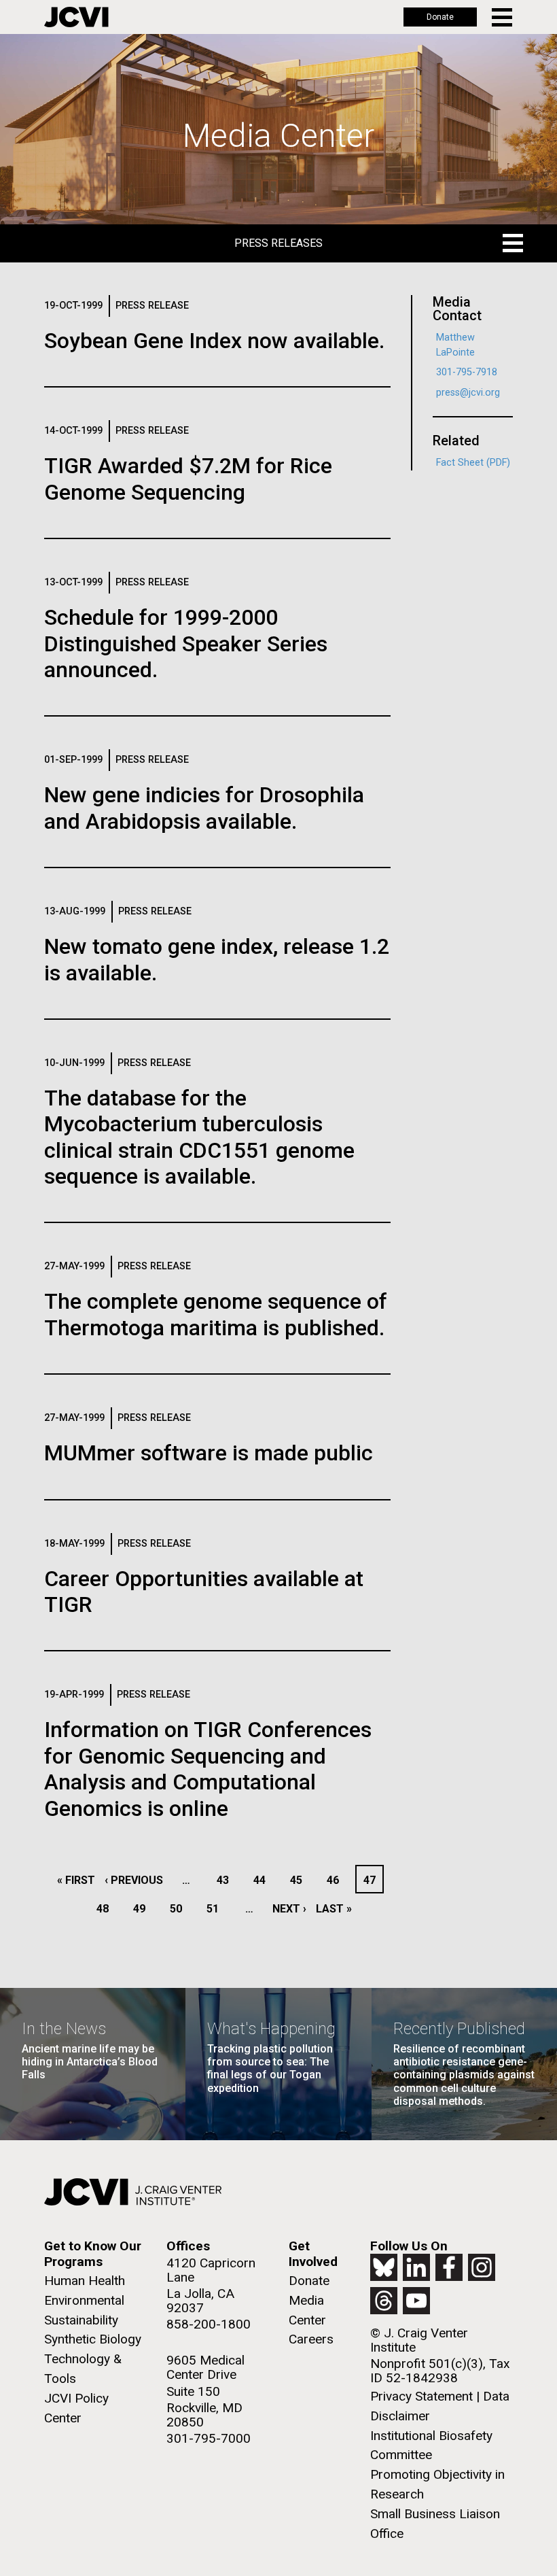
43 (227, 1880)
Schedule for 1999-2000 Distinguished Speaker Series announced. (186, 643)
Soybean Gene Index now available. (214, 341)
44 (263, 1880)
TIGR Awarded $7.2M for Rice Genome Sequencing (188, 479)
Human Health (85, 2281)
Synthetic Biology (93, 2339)
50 (180, 1909)
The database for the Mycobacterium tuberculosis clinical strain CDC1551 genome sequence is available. (199, 1137)
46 (337, 1880)
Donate (440, 17)
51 (216, 1909)
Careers (311, 2339)
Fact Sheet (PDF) (473, 463)
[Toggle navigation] (503, 17)
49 (143, 1909)
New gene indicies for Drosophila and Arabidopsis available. (204, 808)
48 (106, 1909)
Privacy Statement (421, 2396)
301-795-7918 (467, 372)
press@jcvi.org (468, 393)
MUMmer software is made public (209, 1453)
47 (373, 1880)
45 (300, 1880)
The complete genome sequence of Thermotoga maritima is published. (216, 1314)
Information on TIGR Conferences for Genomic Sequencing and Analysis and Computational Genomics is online (208, 1769)
